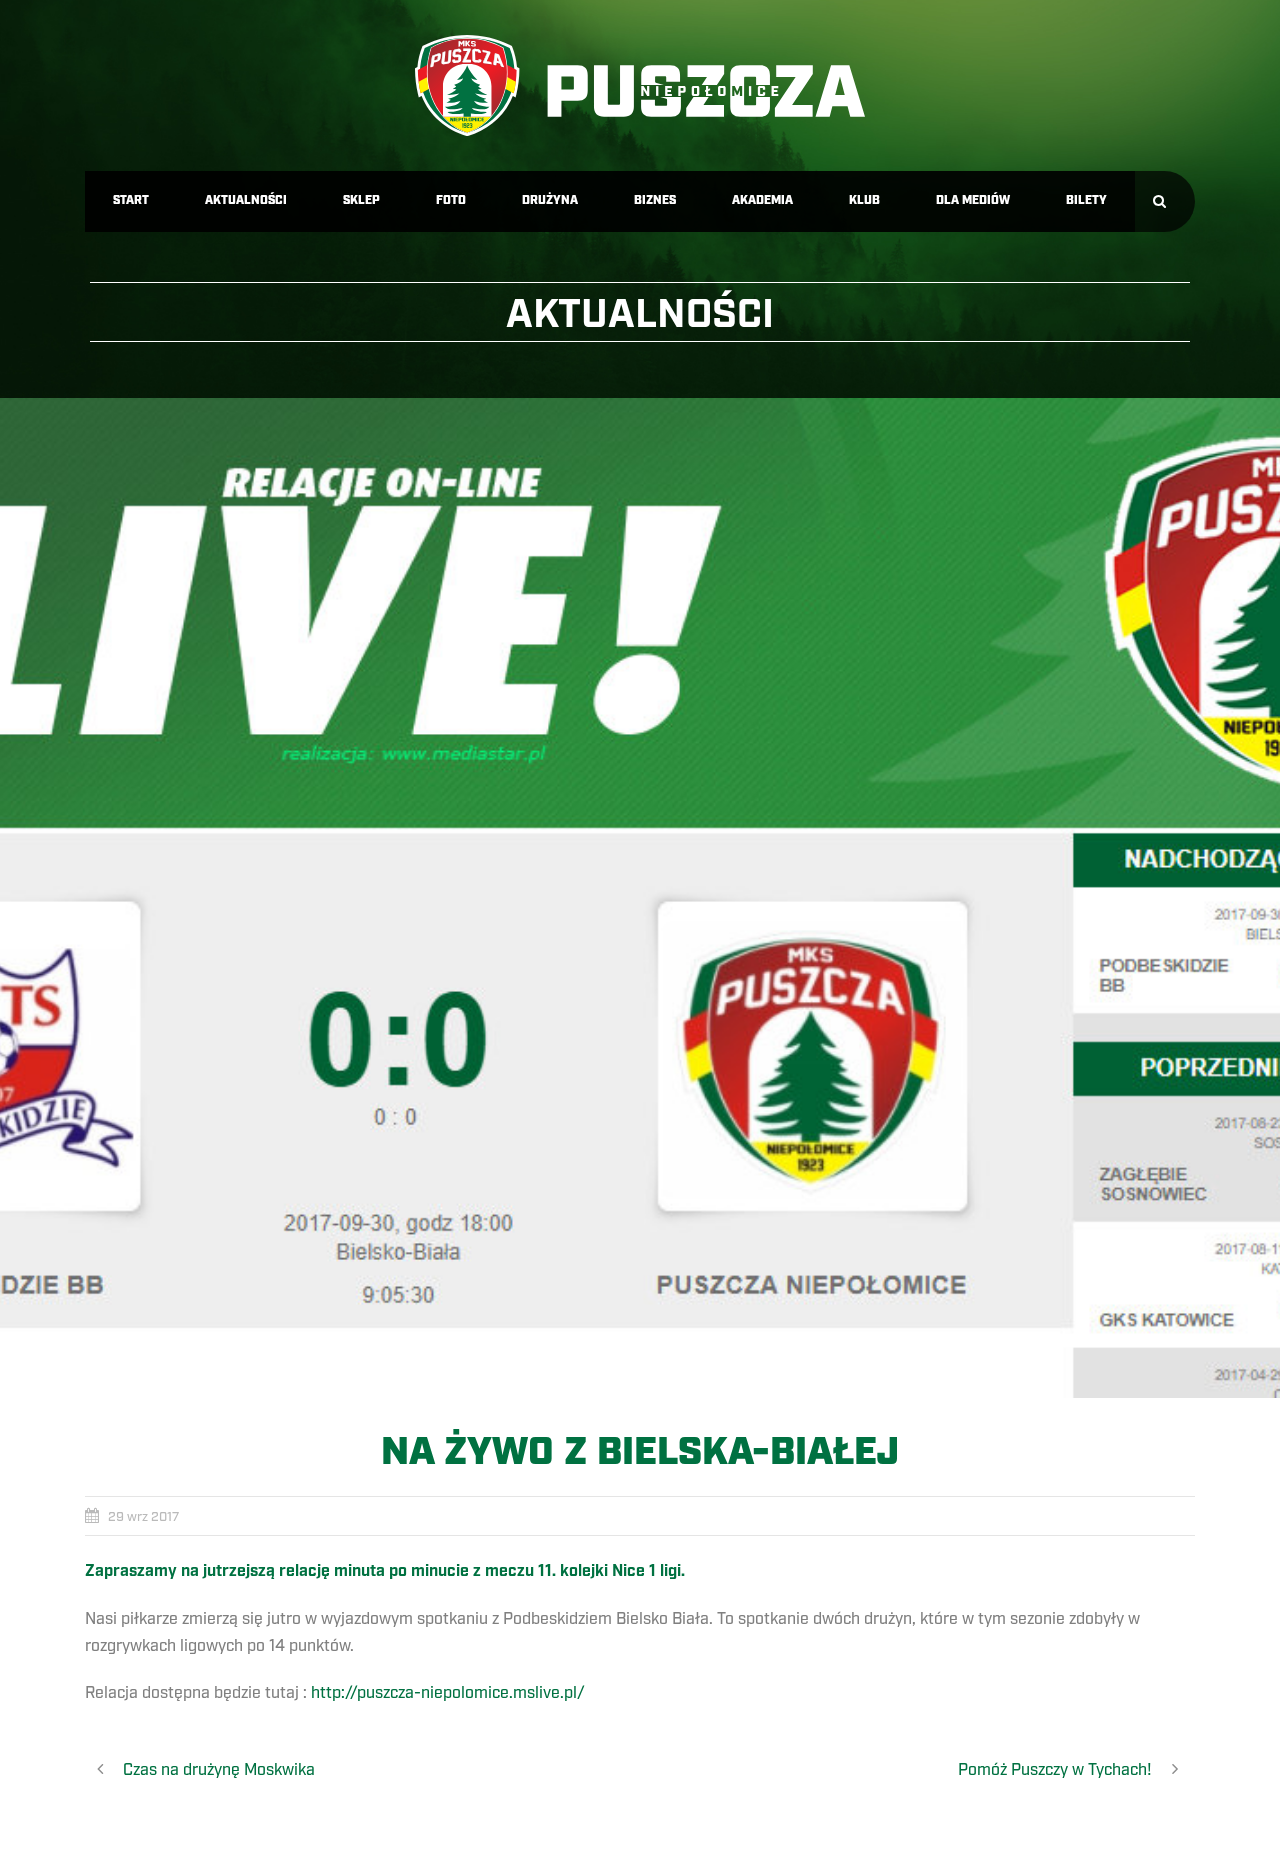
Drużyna (550, 200)
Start (131, 200)
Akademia (762, 200)
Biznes (655, 200)
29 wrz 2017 (143, 1517)
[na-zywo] (640, 898)
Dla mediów (973, 200)
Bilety (1086, 200)
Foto (451, 200)
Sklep (361, 200)
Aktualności (246, 200)
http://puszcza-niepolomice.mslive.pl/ (448, 1693)
